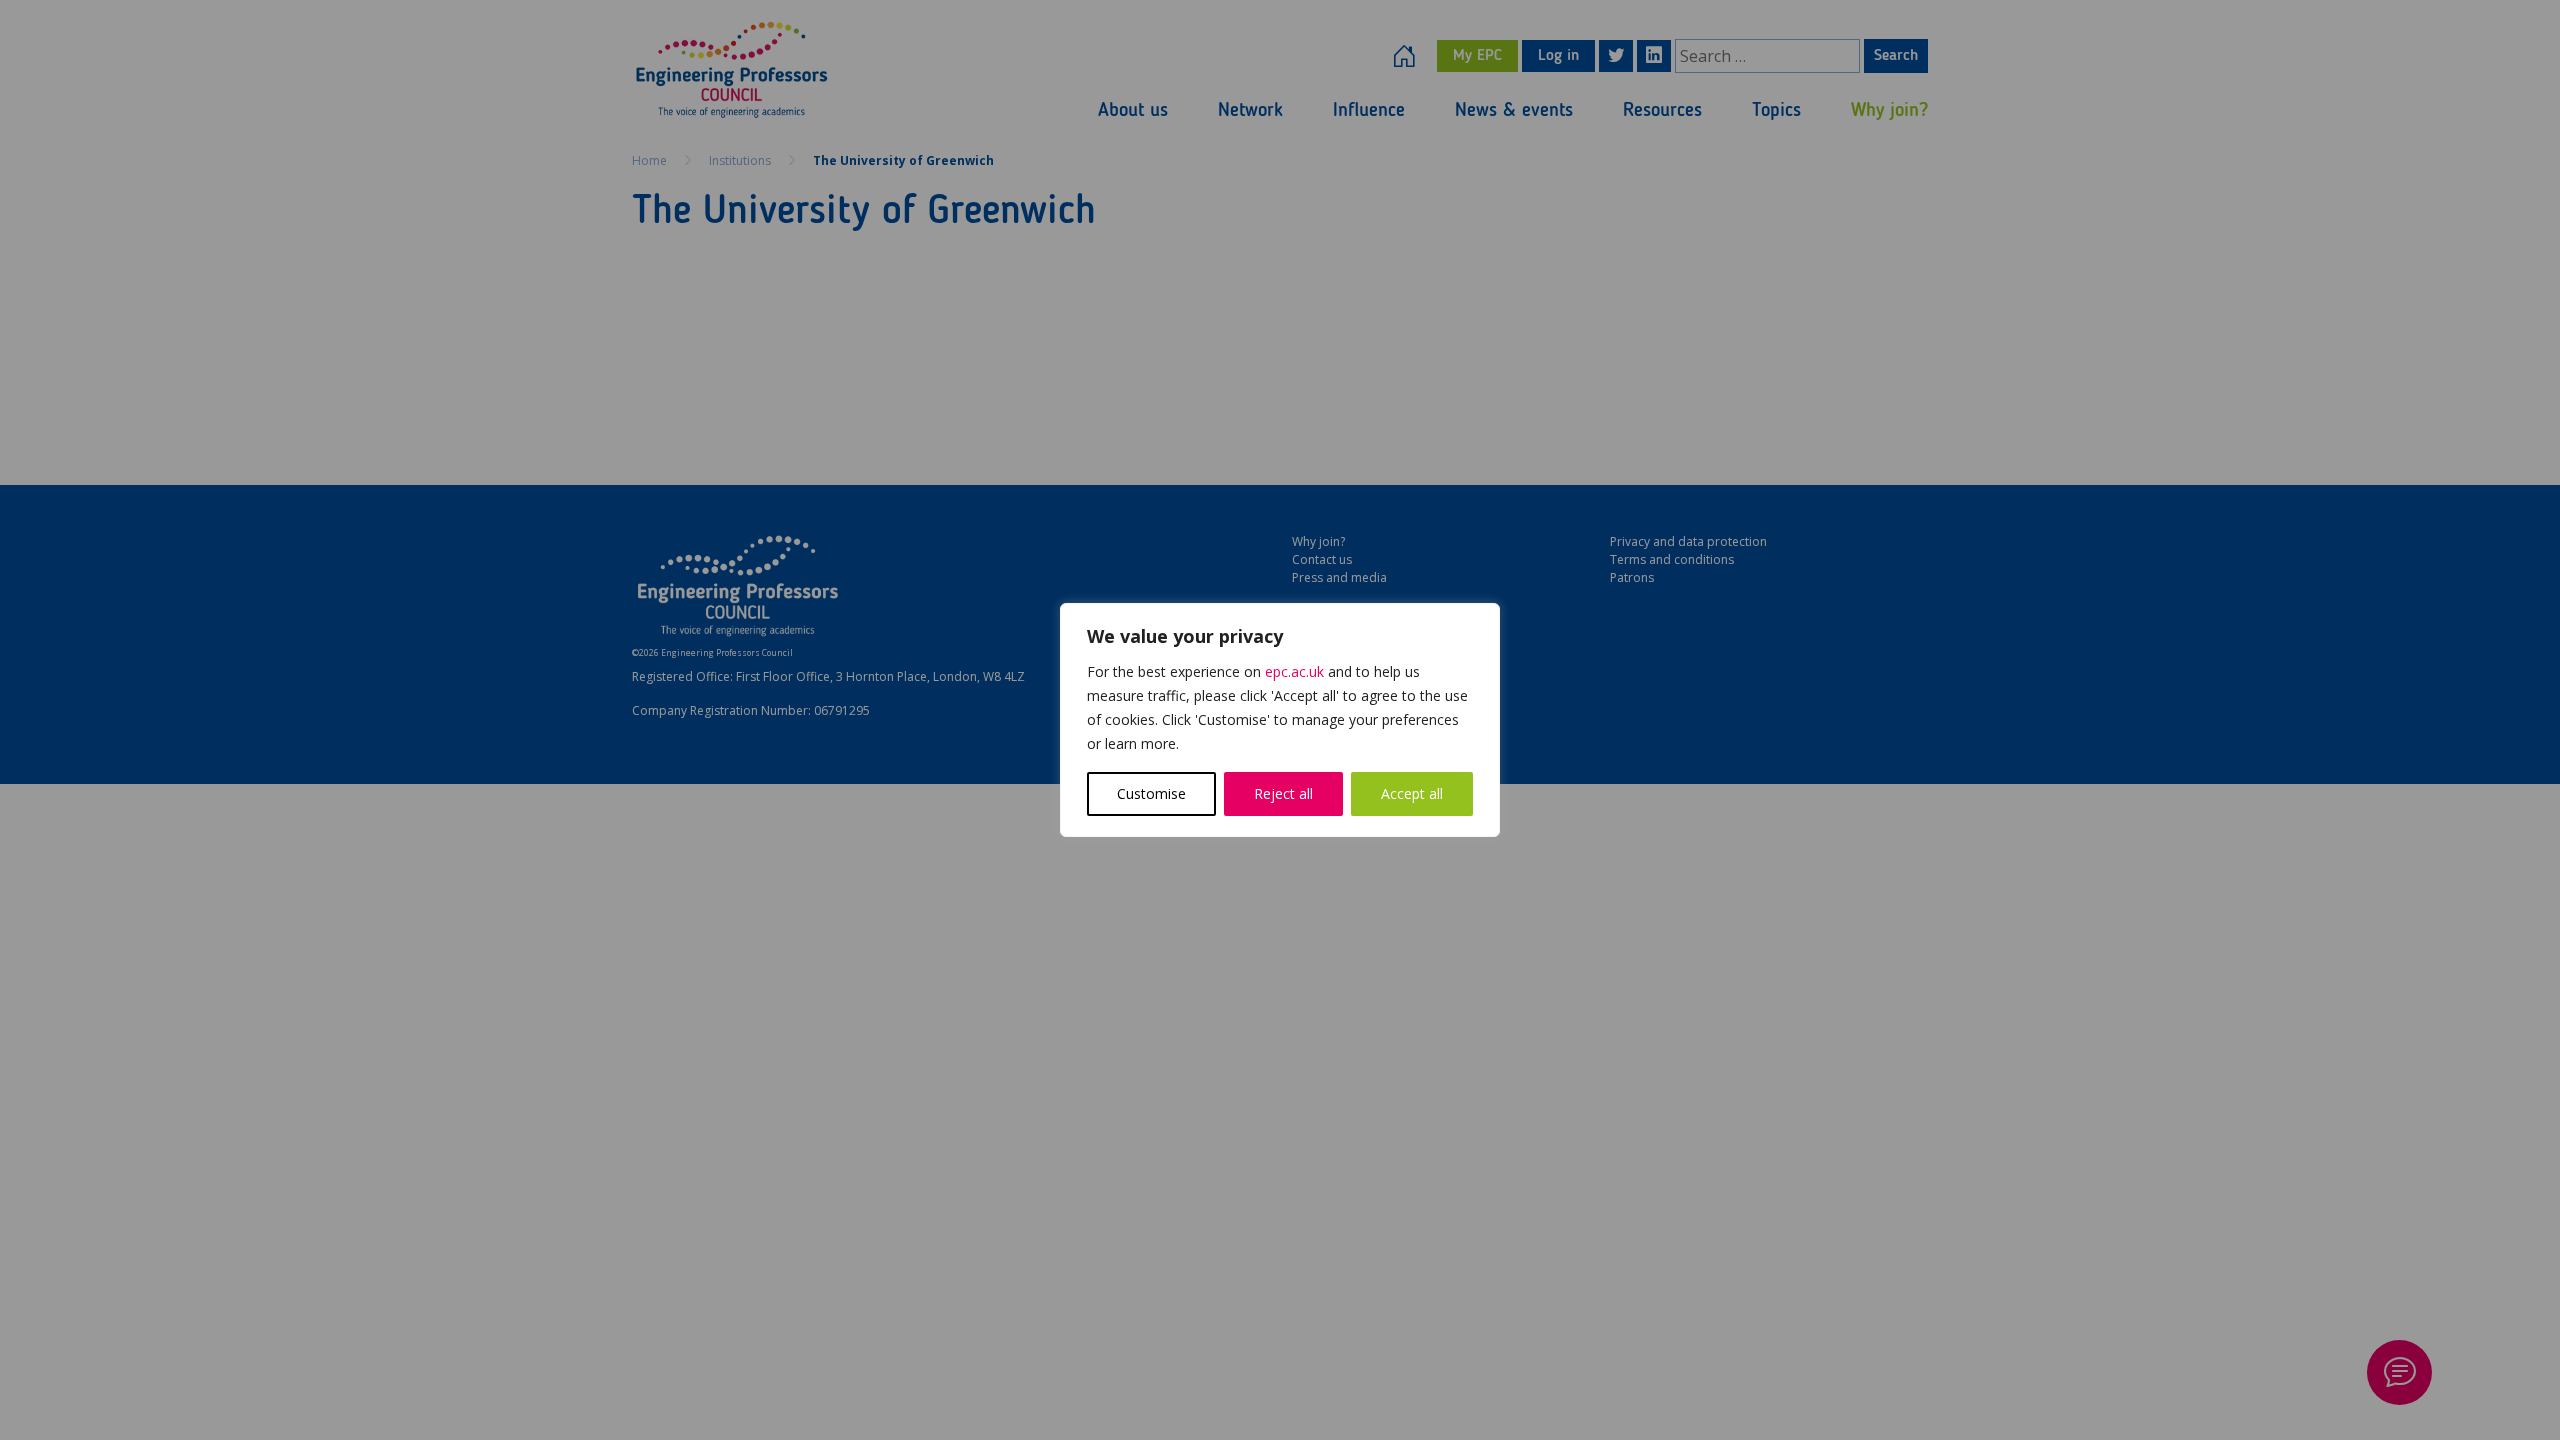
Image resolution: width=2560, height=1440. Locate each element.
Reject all (1283, 793)
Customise (1151, 793)
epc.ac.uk (1294, 671)
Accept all (1412, 793)
